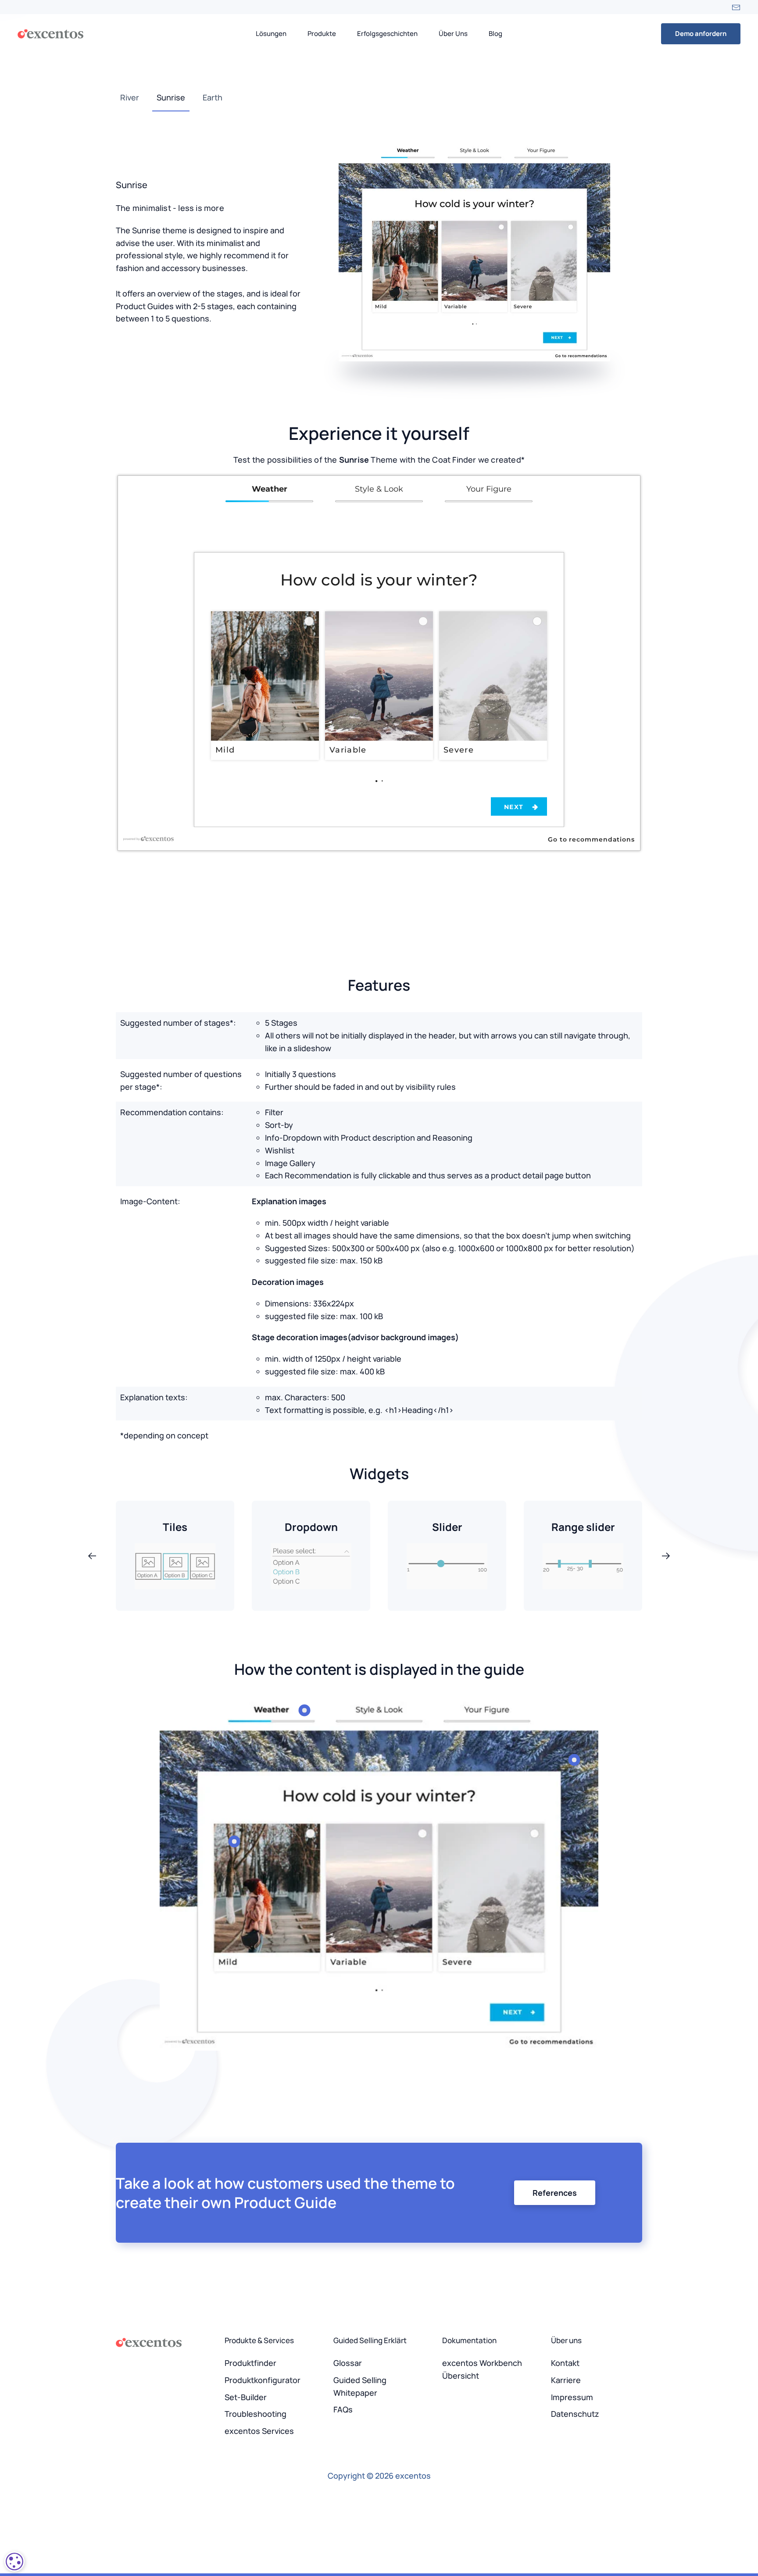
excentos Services (259, 2431)
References (555, 2193)
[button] (265, 685)
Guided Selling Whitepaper (360, 2386)
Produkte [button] (322, 34)
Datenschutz (575, 2414)
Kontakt (565, 2363)
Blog (495, 34)
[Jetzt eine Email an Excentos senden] (736, 7)
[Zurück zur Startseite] (50, 34)
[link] (376, 780)
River (130, 97)
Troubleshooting (256, 2414)
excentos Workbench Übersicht (482, 2369)
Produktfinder (250, 2363)
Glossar (348, 2363)
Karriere (566, 2380)
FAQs (343, 2409)
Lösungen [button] (271, 34)
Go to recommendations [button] (591, 839)
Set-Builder (246, 2397)
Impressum (572, 2397)
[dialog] (14, 2562)
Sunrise (171, 97)
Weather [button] (270, 489)
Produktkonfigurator (263, 2380)
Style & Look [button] (379, 489)
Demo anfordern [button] (701, 34)
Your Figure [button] (489, 489)
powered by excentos (152, 839)
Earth (213, 97)
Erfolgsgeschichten (387, 34)
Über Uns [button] (453, 34)
